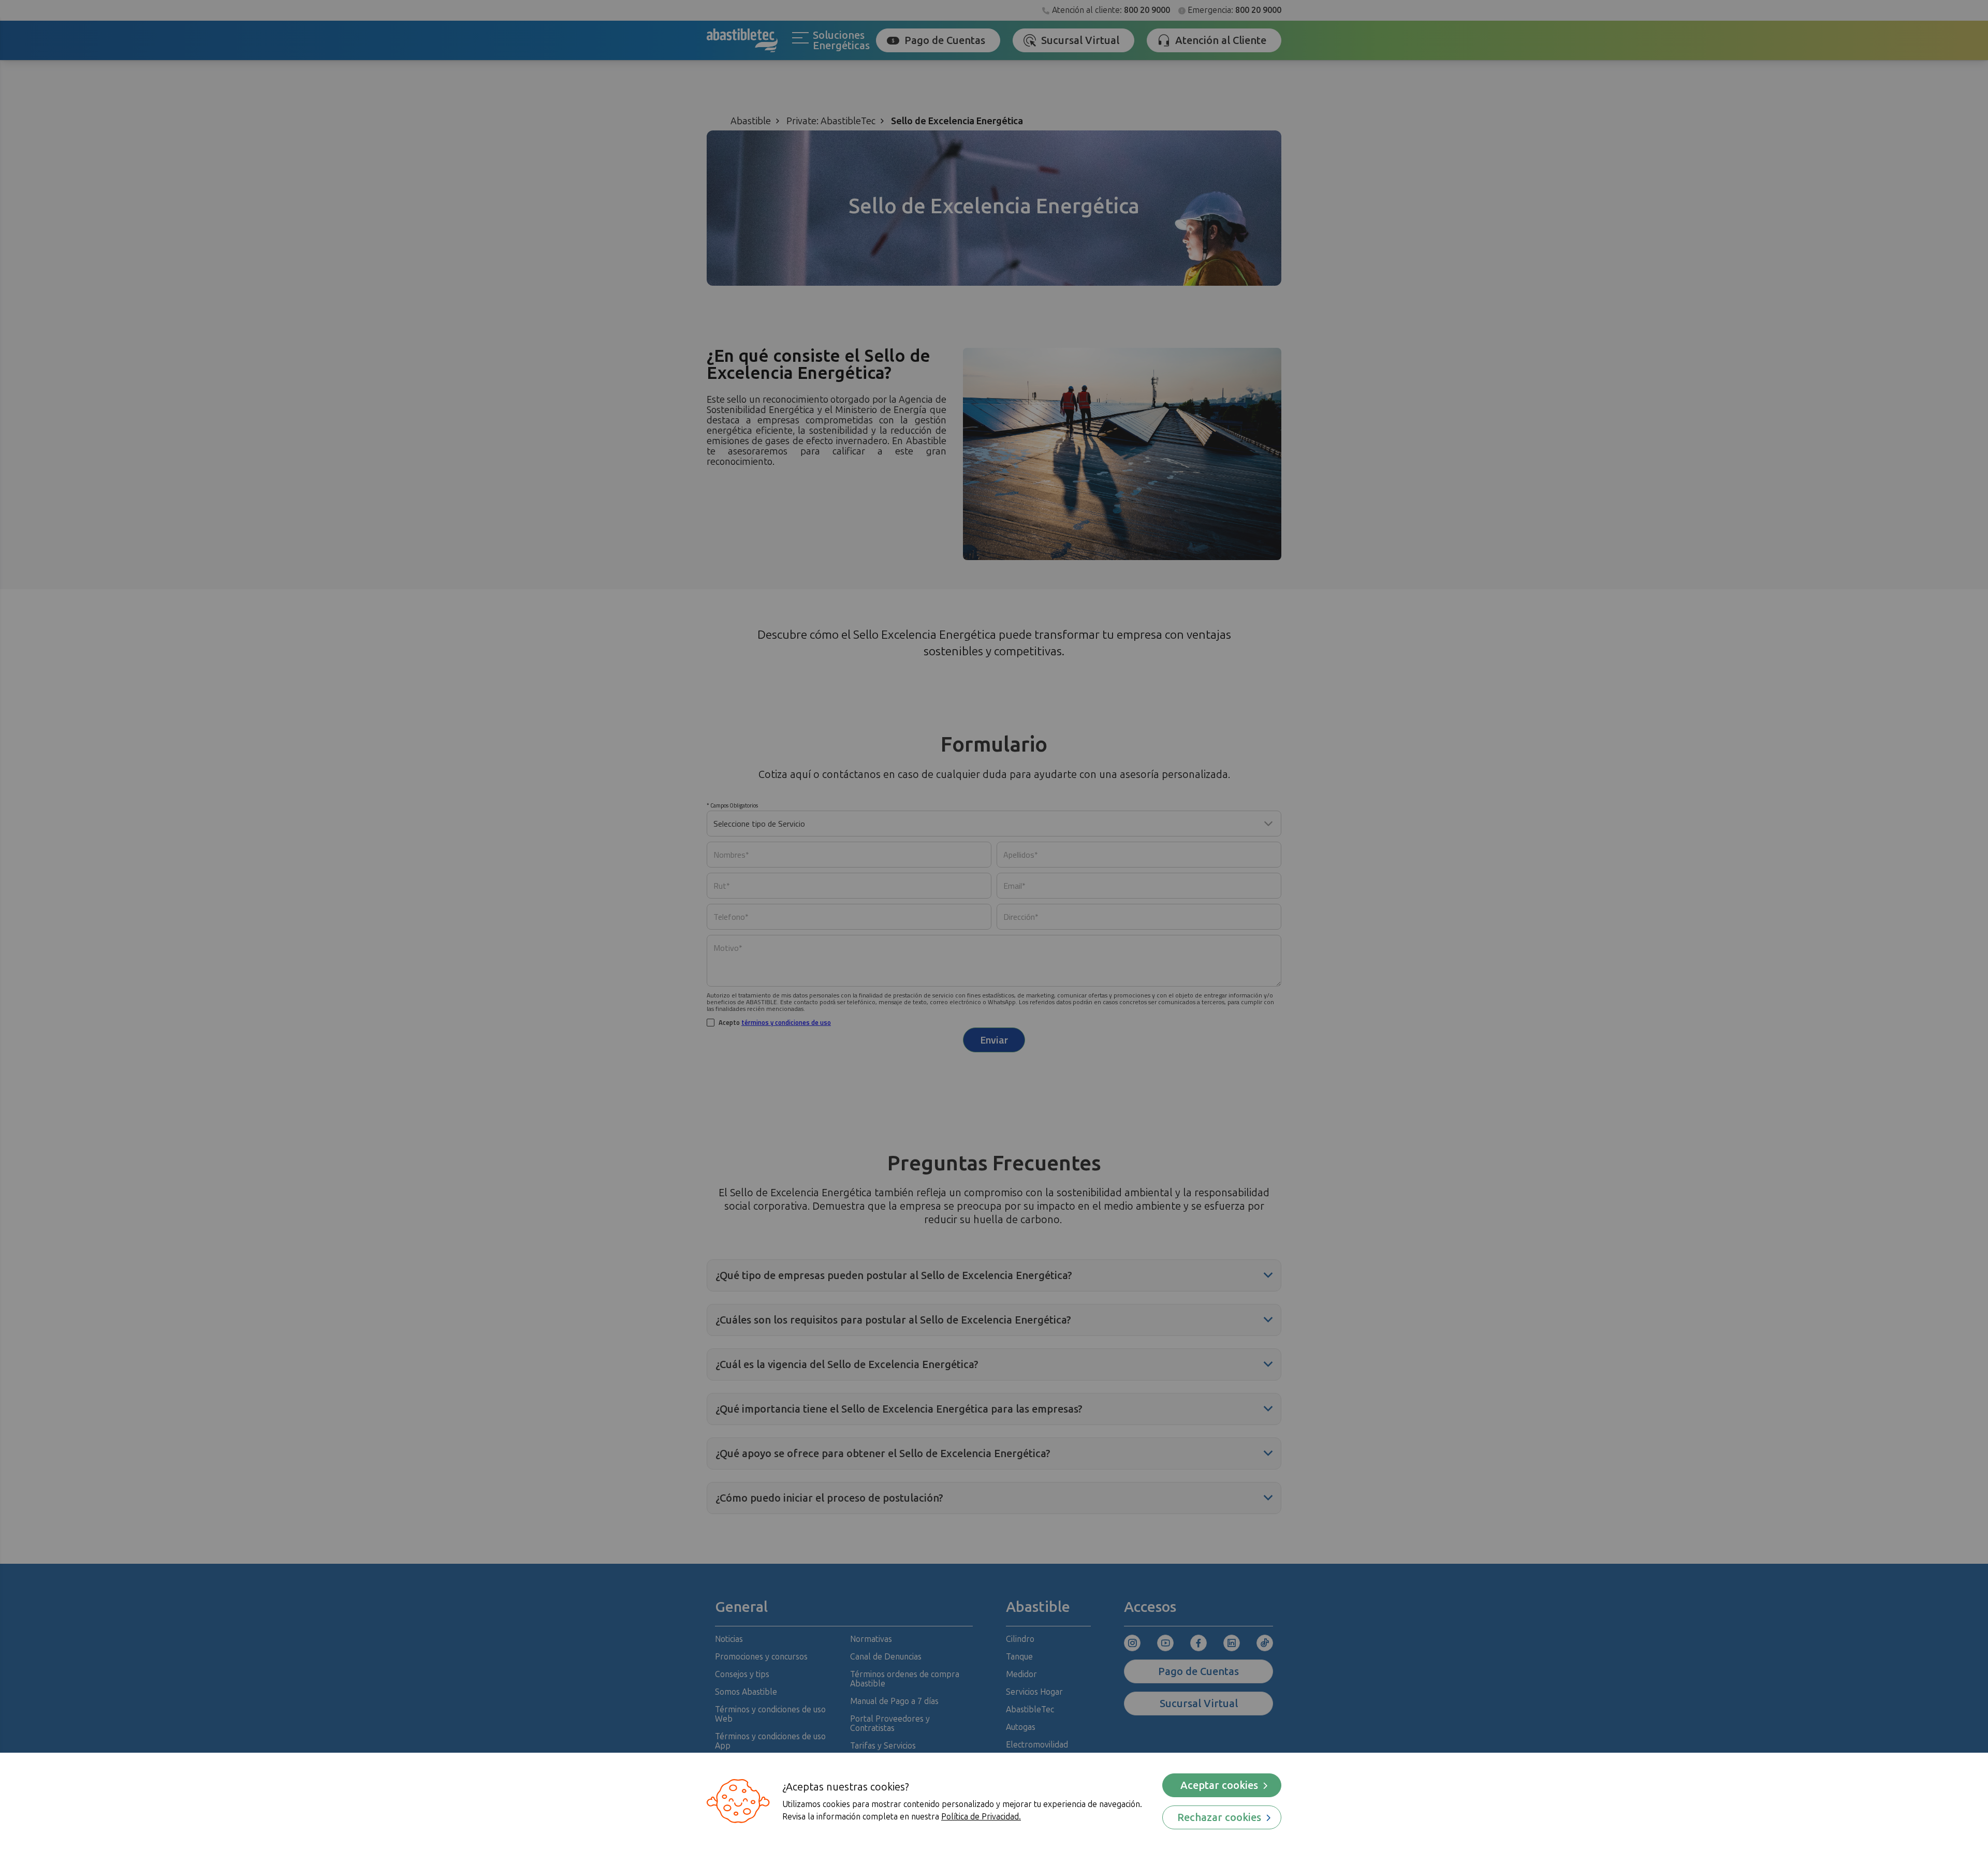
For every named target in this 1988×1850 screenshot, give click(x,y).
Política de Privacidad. (981, 1817)
